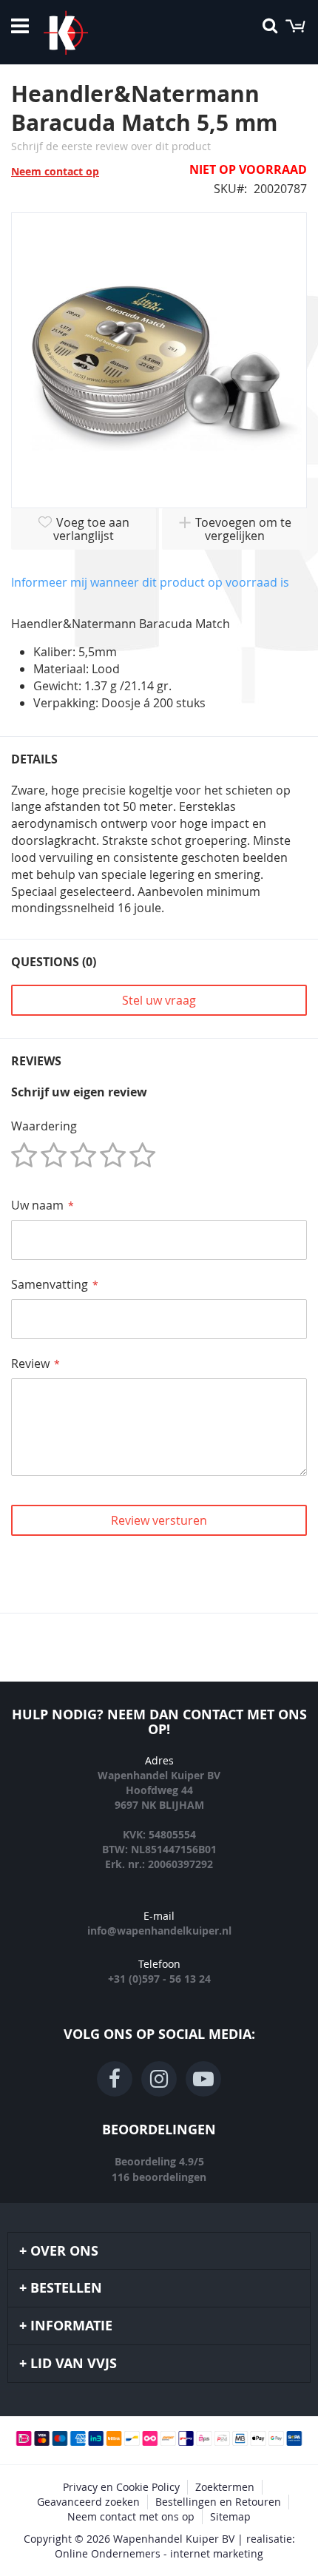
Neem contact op (55, 171)
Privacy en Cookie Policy (121, 2487)
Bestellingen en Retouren (218, 2502)
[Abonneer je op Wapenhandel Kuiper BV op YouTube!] (203, 2079)
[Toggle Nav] (20, 26)
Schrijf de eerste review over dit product (111, 146)
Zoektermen (225, 2487)
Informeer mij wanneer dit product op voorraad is (150, 582)
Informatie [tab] (71, 2326)
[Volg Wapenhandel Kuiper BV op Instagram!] (159, 2079)
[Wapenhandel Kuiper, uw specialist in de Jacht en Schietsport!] (88, 33)
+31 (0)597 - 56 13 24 (159, 1979)
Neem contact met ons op (131, 2516)
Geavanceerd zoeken (88, 2502)
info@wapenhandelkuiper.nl (159, 1931)
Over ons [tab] (64, 2251)
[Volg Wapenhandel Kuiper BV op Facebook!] (115, 2079)
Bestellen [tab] (66, 2288)
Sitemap (230, 2516)
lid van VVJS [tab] (74, 2363)
